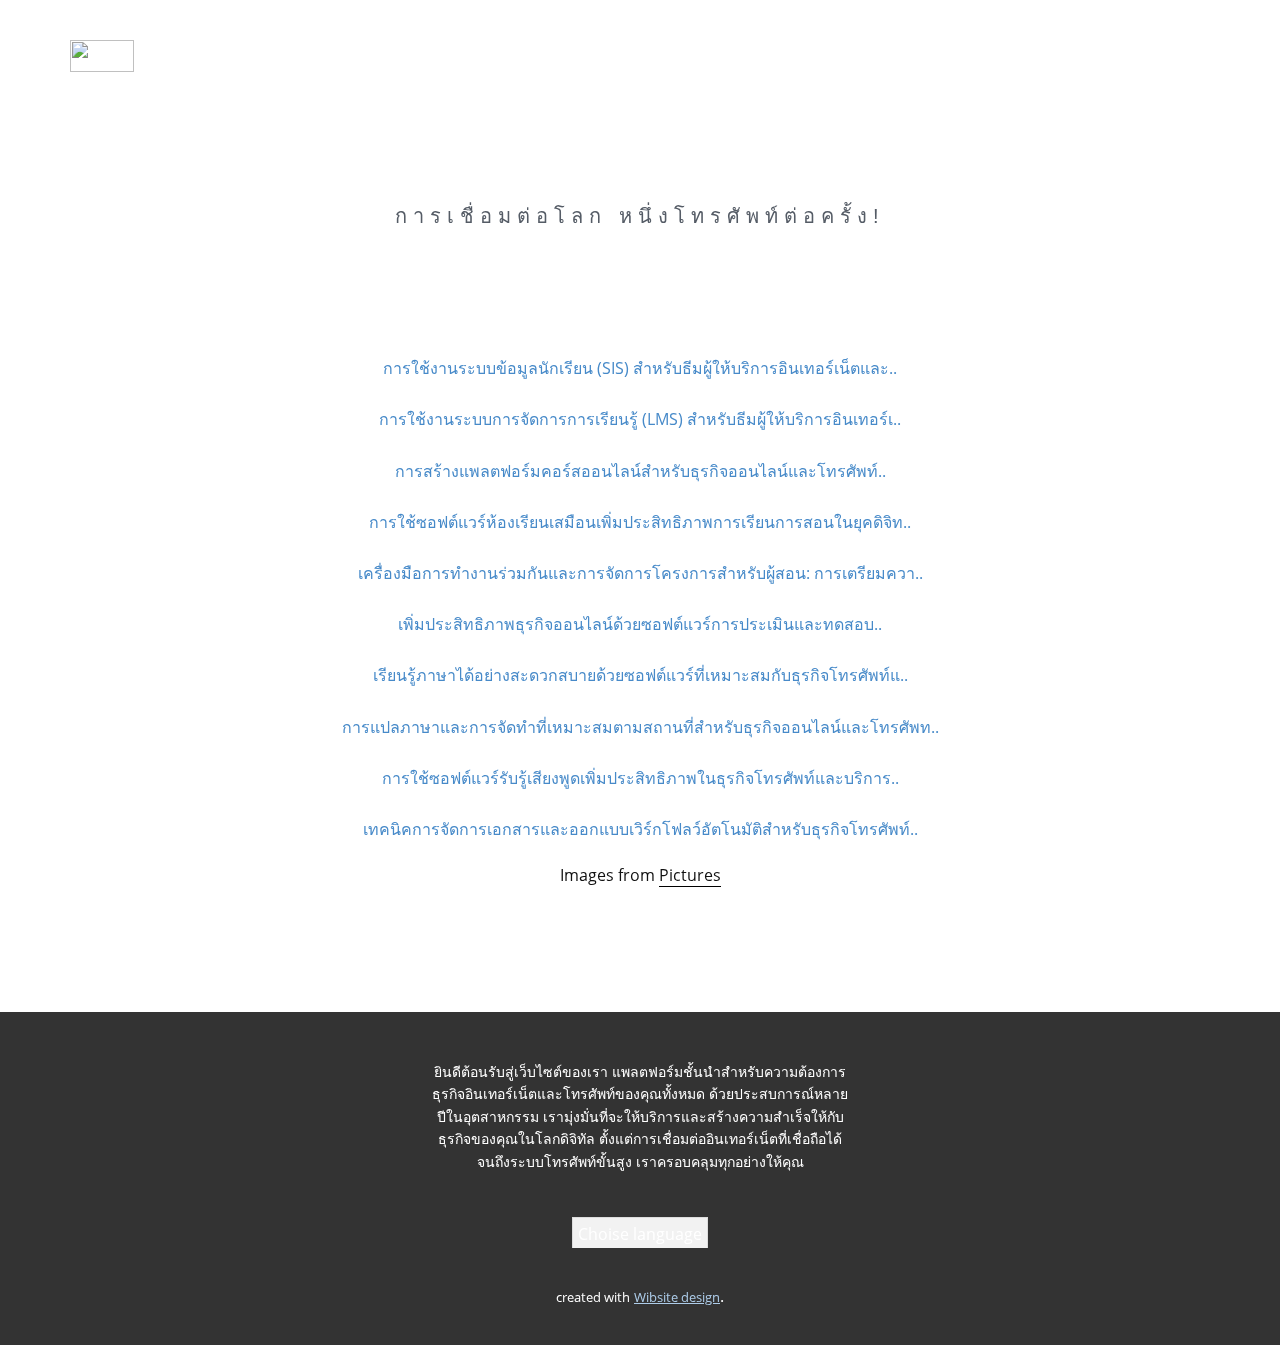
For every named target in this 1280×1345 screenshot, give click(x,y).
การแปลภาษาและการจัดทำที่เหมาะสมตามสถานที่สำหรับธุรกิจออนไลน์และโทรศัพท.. (640, 727)
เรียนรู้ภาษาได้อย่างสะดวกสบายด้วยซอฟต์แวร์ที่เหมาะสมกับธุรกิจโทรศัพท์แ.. (640, 675)
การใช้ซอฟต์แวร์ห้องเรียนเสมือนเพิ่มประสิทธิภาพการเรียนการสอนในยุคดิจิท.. (640, 522)
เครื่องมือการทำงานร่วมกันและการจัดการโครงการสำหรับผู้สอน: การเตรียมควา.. (640, 573)
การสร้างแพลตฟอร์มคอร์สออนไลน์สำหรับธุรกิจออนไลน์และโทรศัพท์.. (640, 471)
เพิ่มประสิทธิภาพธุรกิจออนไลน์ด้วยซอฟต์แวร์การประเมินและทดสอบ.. (640, 624)
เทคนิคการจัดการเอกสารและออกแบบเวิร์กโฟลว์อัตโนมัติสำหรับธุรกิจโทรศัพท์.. (640, 829)
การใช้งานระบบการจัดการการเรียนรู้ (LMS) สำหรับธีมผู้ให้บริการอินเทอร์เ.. (640, 419)
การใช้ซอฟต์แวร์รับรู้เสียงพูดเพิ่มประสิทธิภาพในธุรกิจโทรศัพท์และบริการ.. (640, 778)
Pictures (690, 875)
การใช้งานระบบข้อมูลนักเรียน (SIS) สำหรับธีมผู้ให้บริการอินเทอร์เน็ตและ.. (640, 368)
